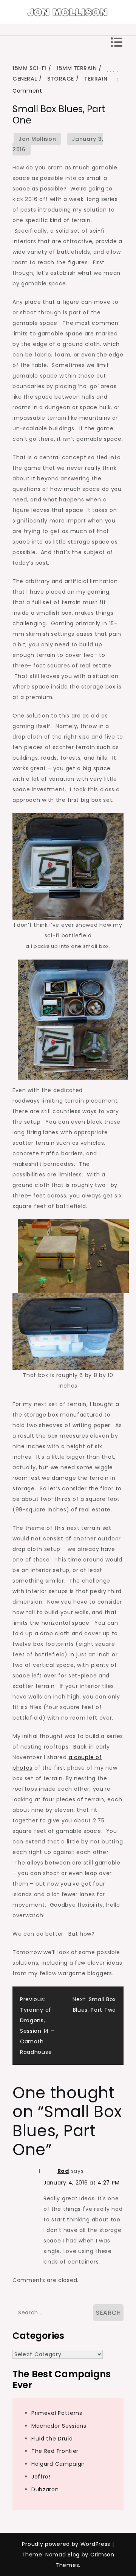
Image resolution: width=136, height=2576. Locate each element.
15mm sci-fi (29, 68)
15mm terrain (77, 68)
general (25, 79)
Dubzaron (45, 2489)
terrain (96, 79)
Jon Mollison (37, 139)
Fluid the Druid (52, 2439)
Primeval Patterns (57, 2413)
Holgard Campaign (58, 2464)
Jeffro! (41, 2477)
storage (61, 79)
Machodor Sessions (59, 2426)
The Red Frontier (55, 2451)
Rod (63, 2171)
